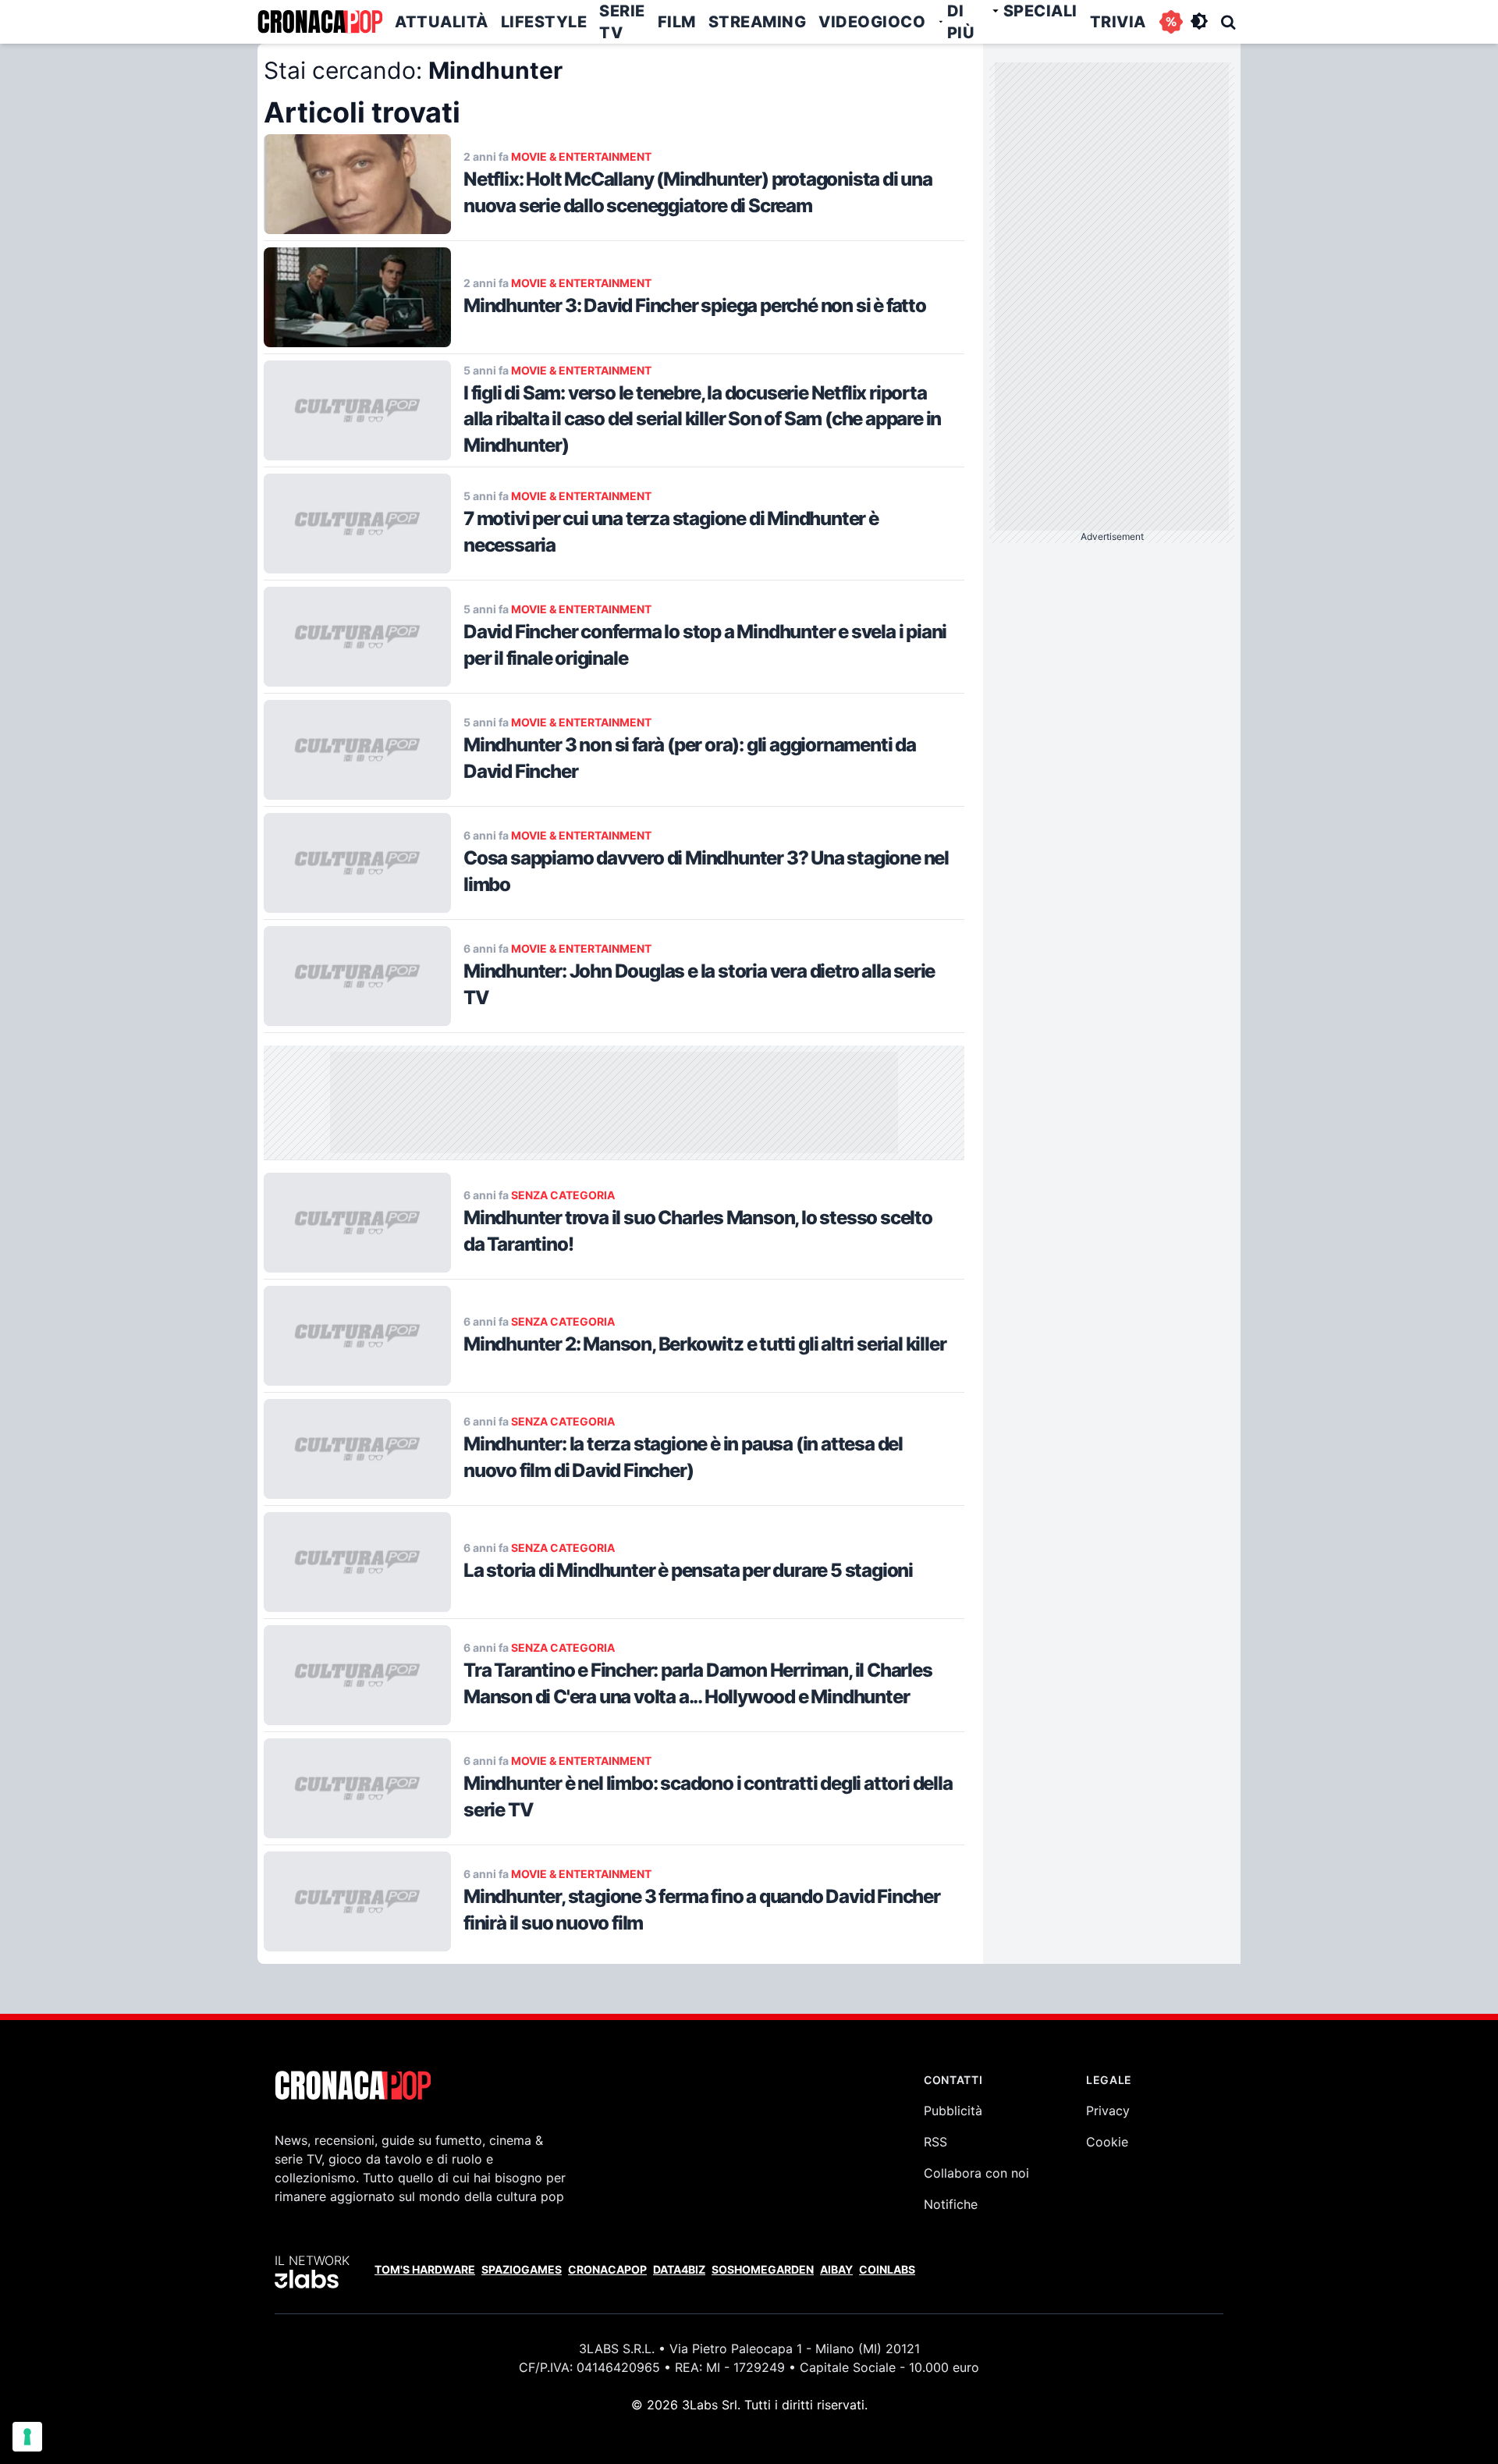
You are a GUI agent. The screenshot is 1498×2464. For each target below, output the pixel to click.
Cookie (1107, 2142)
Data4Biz (679, 2269)
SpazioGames (522, 2269)
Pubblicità (953, 2111)
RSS (935, 2142)
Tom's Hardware (425, 2269)
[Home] (320, 22)
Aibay (836, 2269)
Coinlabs (887, 2269)
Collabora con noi (976, 2173)
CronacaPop (607, 2269)
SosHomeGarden (763, 2269)
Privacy (1108, 2111)
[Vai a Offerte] (1171, 22)
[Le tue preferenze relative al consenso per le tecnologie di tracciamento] (27, 2437)
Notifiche (951, 2204)
